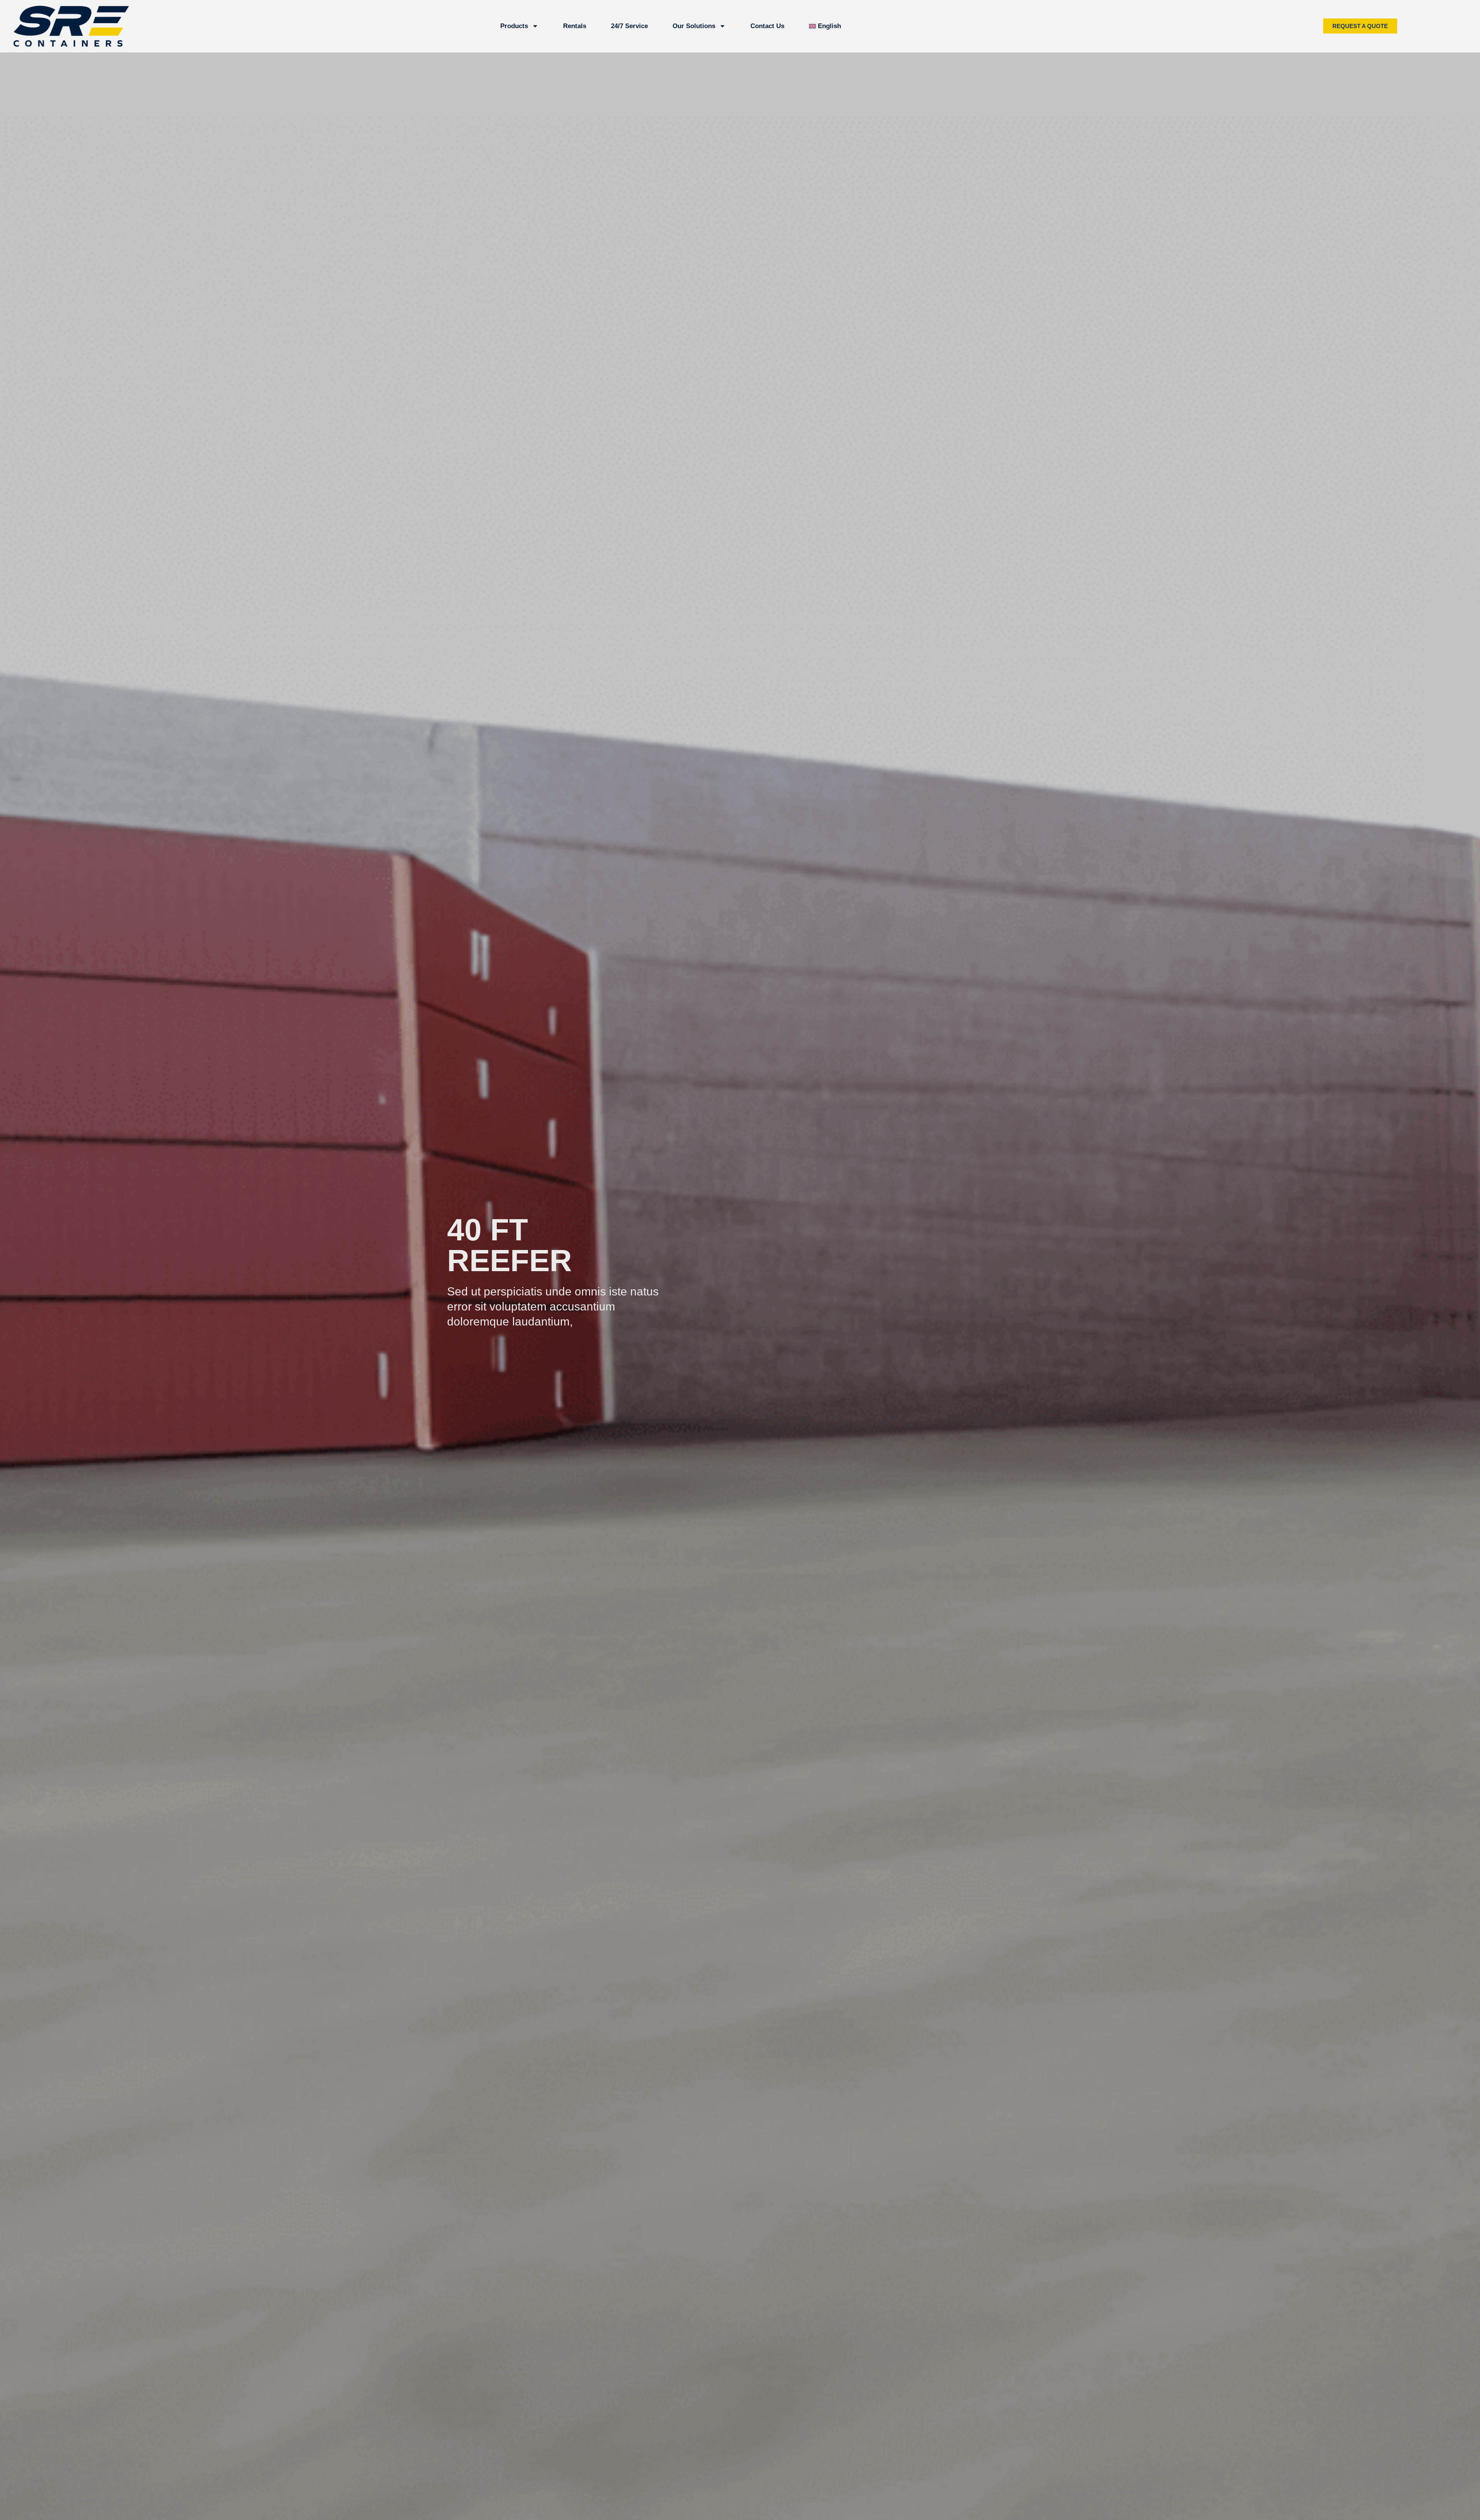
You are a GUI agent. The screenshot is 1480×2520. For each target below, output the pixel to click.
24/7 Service (629, 26)
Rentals (575, 26)
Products (514, 26)
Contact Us (767, 26)
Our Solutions (694, 26)
